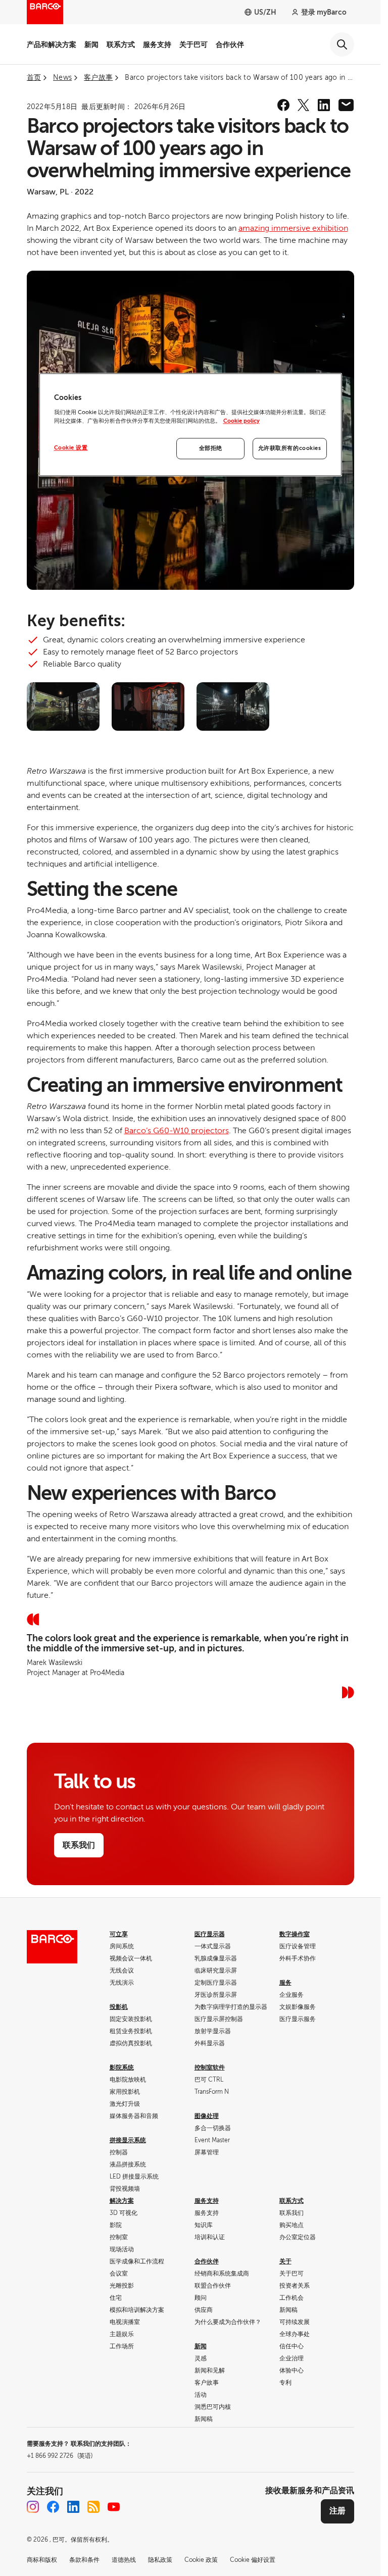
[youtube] (114, 2507)
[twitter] (304, 105)
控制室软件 (210, 2067)
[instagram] (33, 2507)
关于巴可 (193, 44)
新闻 (91, 44)
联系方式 (121, 44)
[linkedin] (324, 105)
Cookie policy (241, 421)
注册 (337, 2511)
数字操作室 (295, 1934)
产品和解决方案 (52, 44)
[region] (190, 425)
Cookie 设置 (71, 448)
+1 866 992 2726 (60, 2456)
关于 (285, 2261)
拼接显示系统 (128, 2140)
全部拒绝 (211, 448)
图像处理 (207, 2116)
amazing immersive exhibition (293, 228)
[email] (346, 105)
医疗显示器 (210, 1934)
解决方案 (122, 2201)
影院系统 (122, 2067)
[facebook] (283, 105)
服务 (285, 1983)
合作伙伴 (230, 44)
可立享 (119, 1934)
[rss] (93, 2507)
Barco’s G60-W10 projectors (177, 1131)
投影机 (119, 2007)
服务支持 (157, 44)
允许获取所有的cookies (290, 448)
